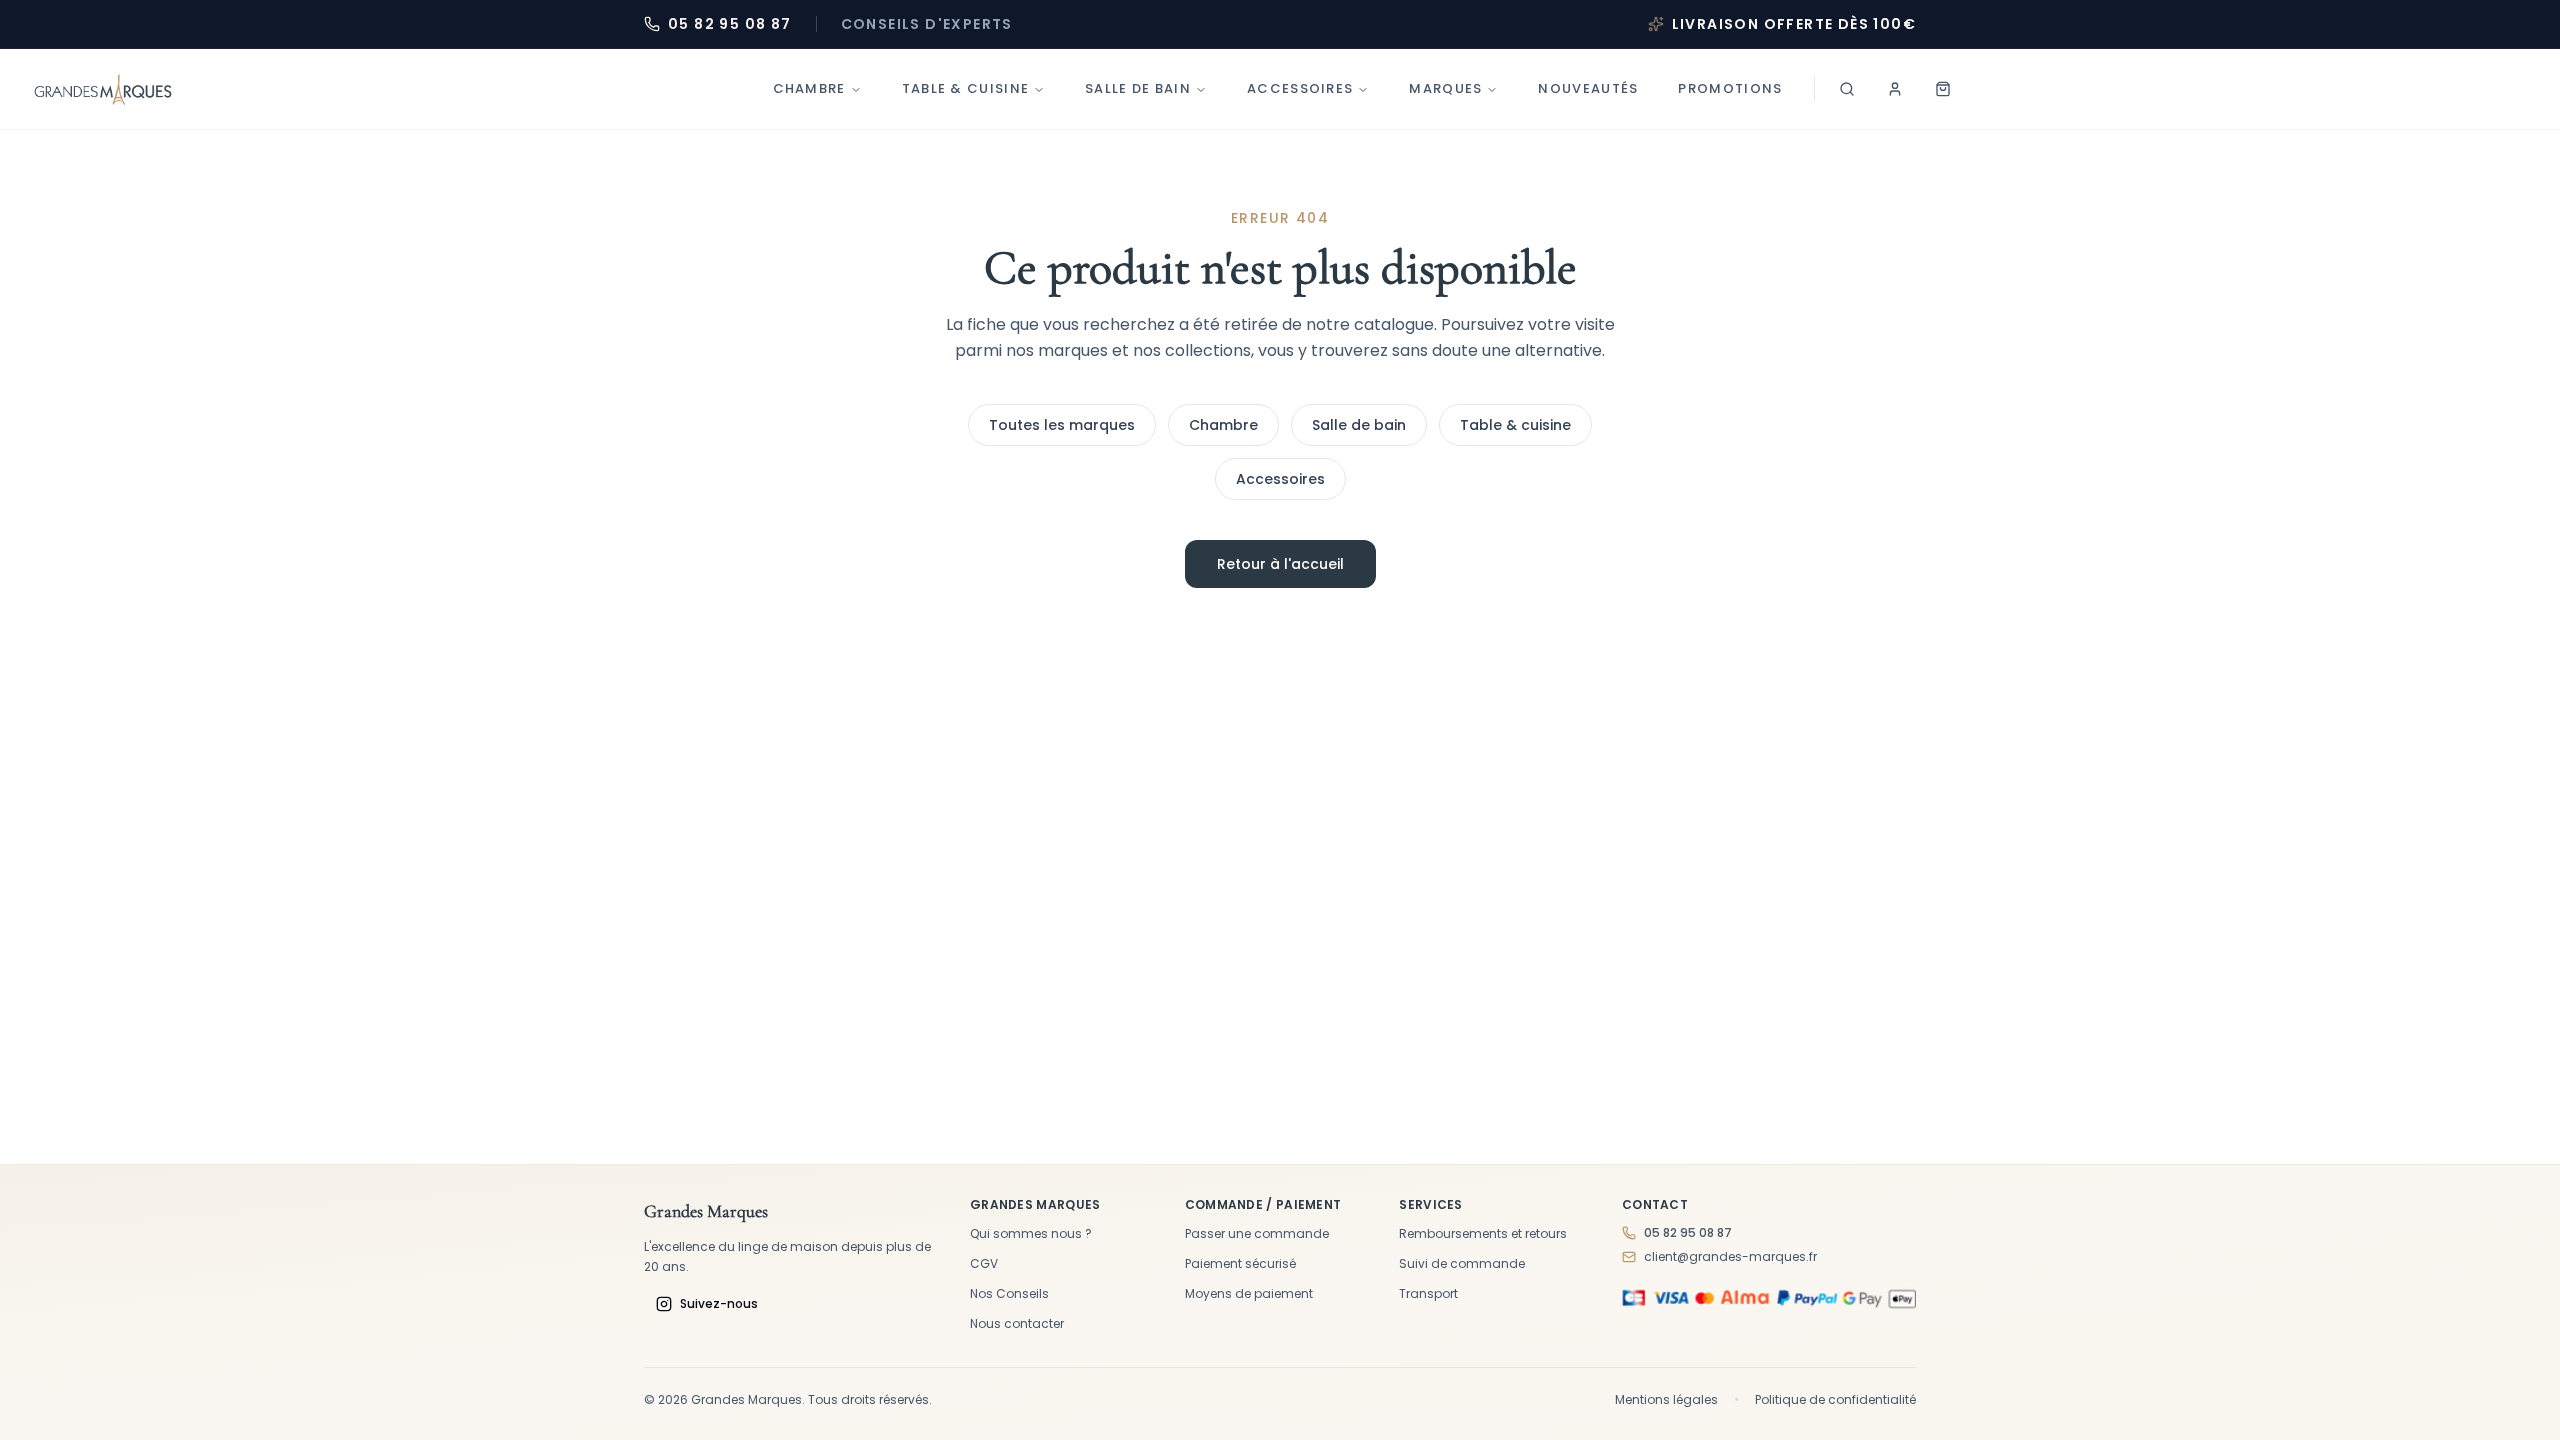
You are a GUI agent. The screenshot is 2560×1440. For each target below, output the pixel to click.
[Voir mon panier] (1943, 89)
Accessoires (1300, 88)
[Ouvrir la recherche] (1847, 89)
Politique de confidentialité (1835, 1400)
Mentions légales (1666, 1400)
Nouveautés (1588, 88)
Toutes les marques (1062, 425)
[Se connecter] (1895, 89)
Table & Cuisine (966, 88)
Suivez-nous (719, 1303)
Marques (1445, 88)
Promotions (1730, 88)
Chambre (809, 88)
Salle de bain (1138, 88)
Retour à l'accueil (1280, 564)
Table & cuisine (1515, 425)
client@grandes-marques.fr (1730, 1257)
